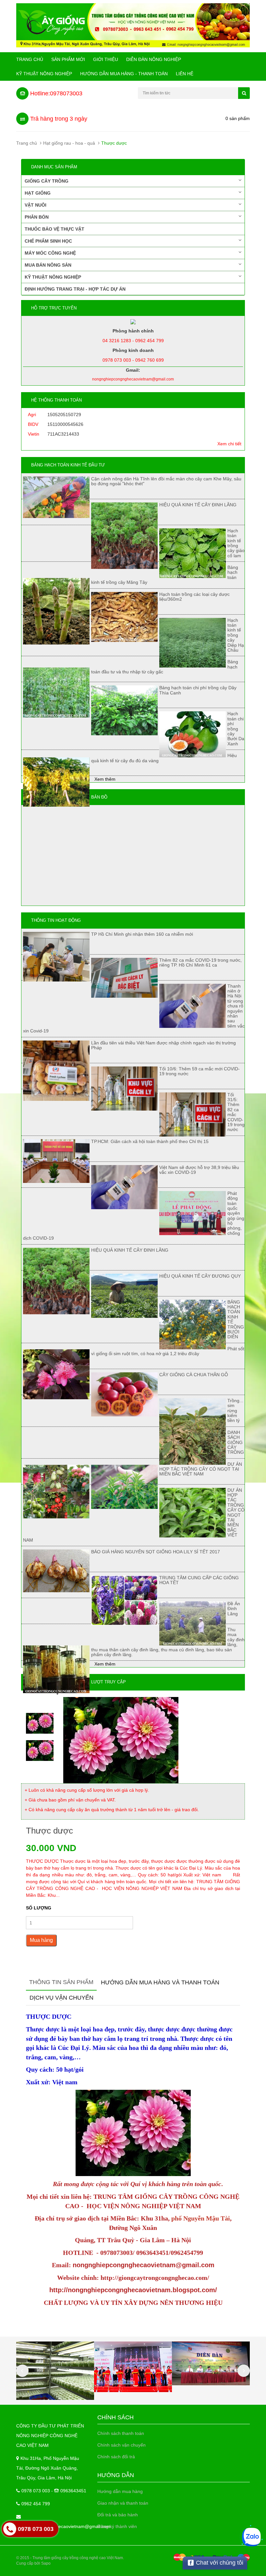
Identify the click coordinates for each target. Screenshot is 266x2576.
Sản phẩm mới (68, 59)
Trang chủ (30, 59)
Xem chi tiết (229, 444)
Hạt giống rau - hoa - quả (69, 143)
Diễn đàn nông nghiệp (154, 59)
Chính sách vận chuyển (121, 2445)
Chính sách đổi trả (116, 2457)
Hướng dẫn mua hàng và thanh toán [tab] (160, 1982)
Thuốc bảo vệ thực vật (54, 229)
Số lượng (39, 1908)
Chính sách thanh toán (121, 2433)
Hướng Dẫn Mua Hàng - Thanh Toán (124, 74)
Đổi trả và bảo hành (118, 2515)
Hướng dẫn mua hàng (120, 2491)
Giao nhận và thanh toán (123, 2503)
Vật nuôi (36, 205)
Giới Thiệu (106, 59)
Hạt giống (38, 193)
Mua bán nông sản (48, 265)
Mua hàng (41, 1940)
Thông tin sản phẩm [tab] (61, 1982)
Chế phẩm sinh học (48, 241)
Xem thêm (105, 779)
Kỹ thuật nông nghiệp (44, 74)
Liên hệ (185, 74)
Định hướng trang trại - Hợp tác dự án (75, 289)
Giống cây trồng (47, 181)
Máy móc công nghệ (50, 253)
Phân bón (37, 217)
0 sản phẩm (238, 118)
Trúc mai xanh (25, 2537)
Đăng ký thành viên (117, 2526)
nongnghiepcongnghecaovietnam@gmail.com (63, 2526)
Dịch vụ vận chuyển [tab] (61, 1998)
